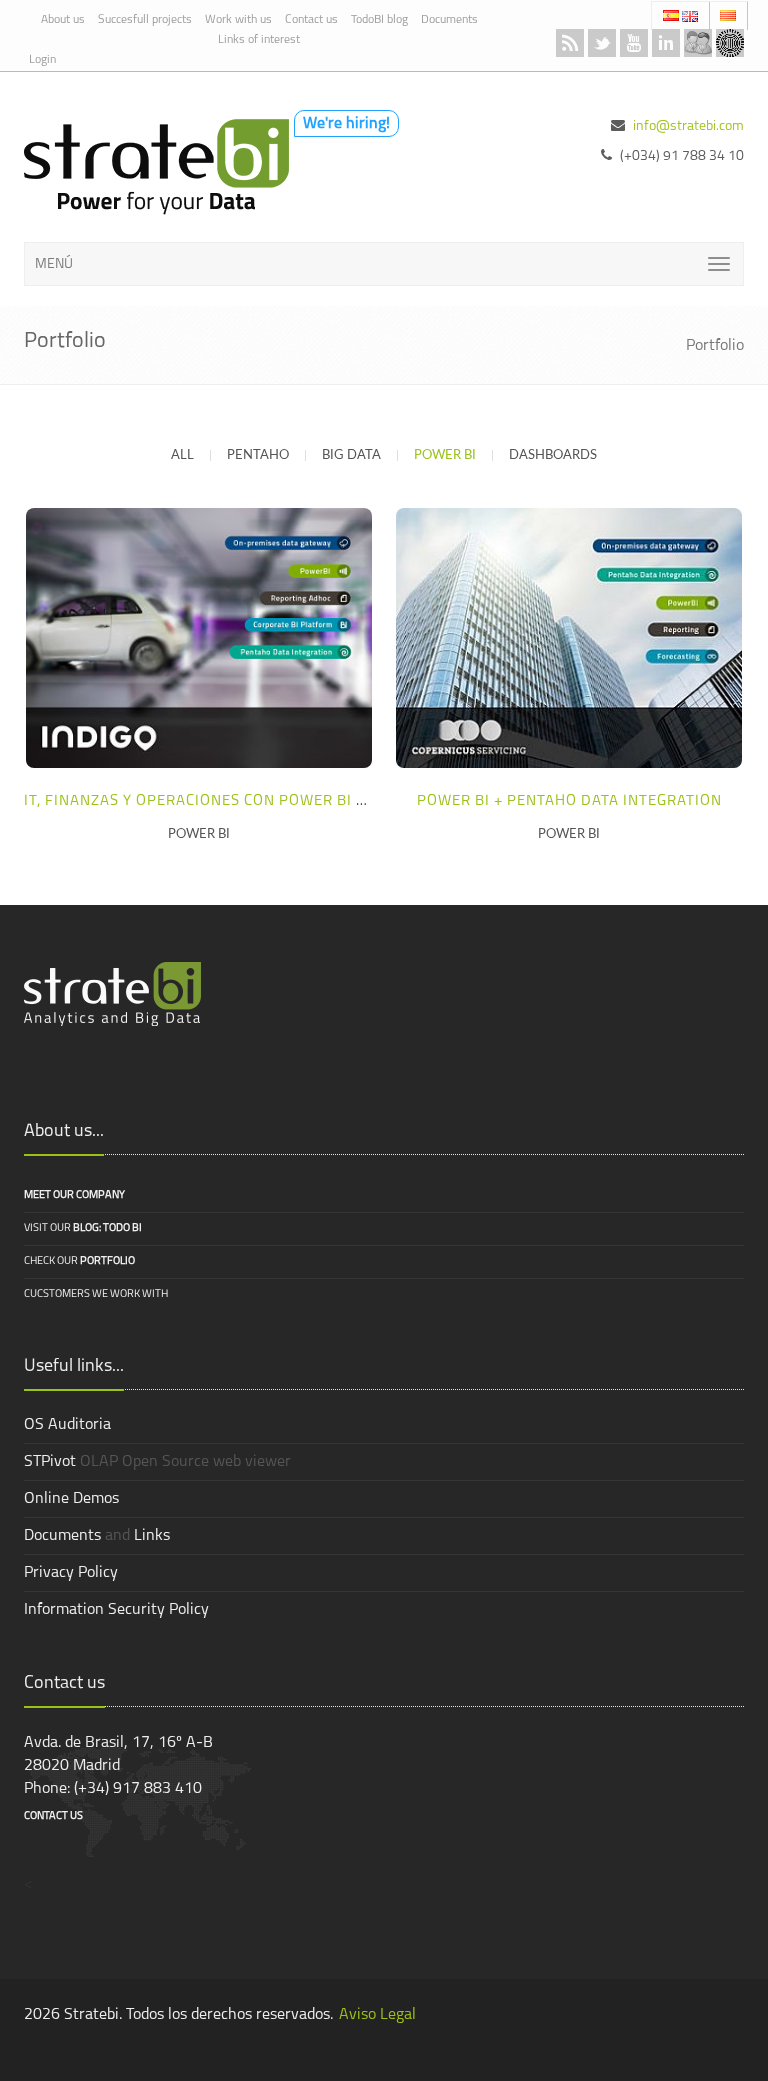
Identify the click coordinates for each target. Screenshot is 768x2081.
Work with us (238, 20)
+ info (194, 637)
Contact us (311, 20)
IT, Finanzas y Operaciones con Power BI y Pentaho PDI (246, 801)
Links (152, 1536)
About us (63, 20)
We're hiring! (346, 124)
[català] (728, 15)
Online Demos (71, 1499)
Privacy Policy (71, 1573)
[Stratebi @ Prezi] (730, 43)
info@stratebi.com (688, 126)
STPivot (50, 1462)
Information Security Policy (116, 1610)
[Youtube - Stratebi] (634, 43)
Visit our (83, 1228)
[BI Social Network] (698, 43)
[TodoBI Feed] (570, 43)
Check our (79, 1261)
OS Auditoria (67, 1425)
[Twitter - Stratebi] (602, 43)
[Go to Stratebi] (151, 167)
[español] (672, 15)
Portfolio (715, 346)
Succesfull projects (145, 20)
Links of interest (259, 40)
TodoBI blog (379, 20)
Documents (449, 20)
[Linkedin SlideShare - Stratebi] (666, 43)
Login (42, 60)
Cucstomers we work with (96, 1294)
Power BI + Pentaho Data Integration (569, 801)
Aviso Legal (377, 2015)
